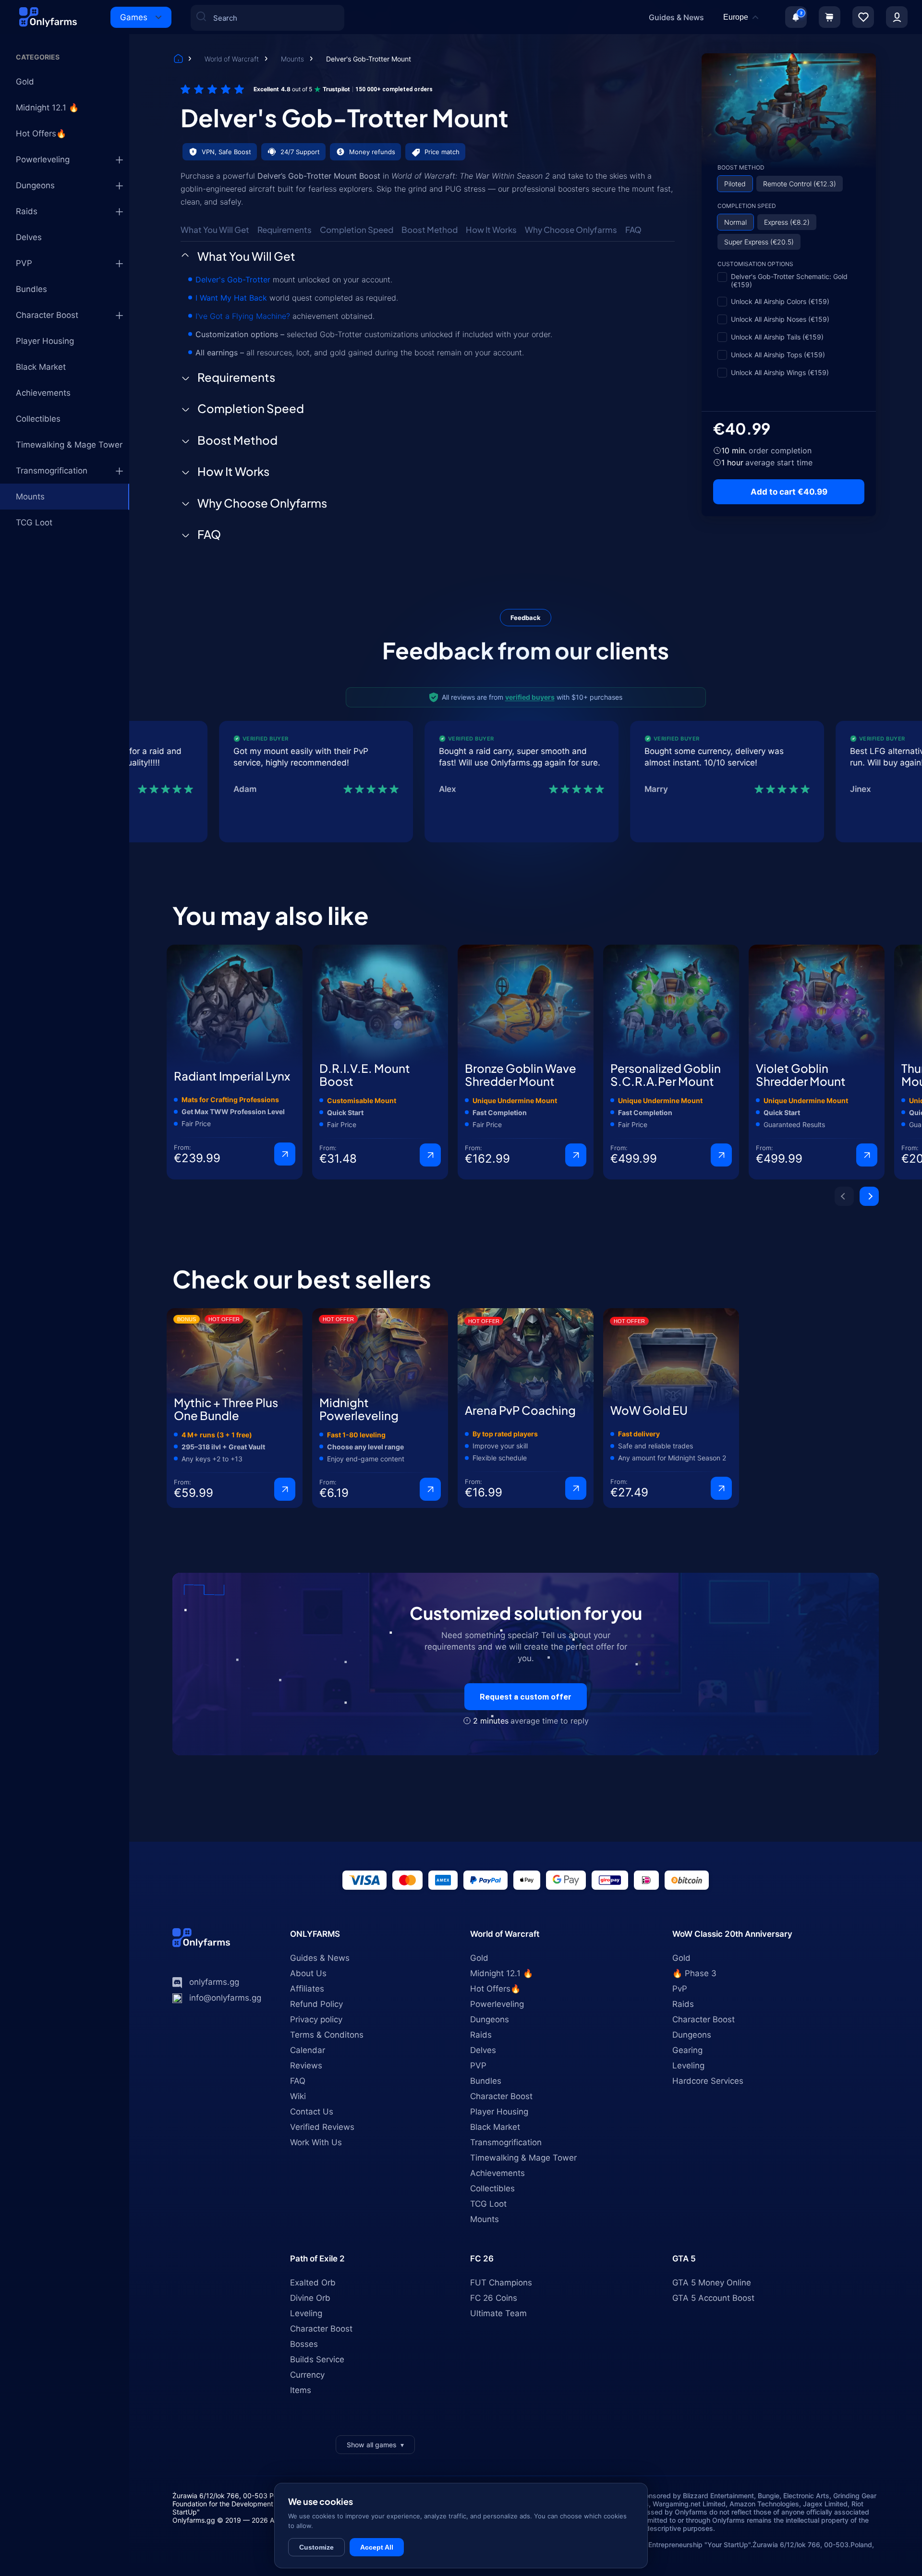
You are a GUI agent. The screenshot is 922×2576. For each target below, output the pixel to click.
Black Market (41, 367)
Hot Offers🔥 (41, 134)
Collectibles (38, 419)
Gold (25, 82)
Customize (316, 2547)
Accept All (377, 2547)
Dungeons (35, 185)
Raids (27, 211)
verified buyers (530, 697)
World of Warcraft (233, 59)
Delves (29, 237)
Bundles (31, 289)
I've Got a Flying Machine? (243, 316)
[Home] (178, 60)
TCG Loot (34, 522)
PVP (24, 263)
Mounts (293, 59)
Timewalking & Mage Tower (69, 445)
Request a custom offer (526, 1697)
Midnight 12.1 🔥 (47, 108)
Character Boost (47, 315)
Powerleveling (43, 159)
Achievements (43, 393)
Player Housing (45, 341)
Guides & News (676, 17)
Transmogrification (52, 471)
